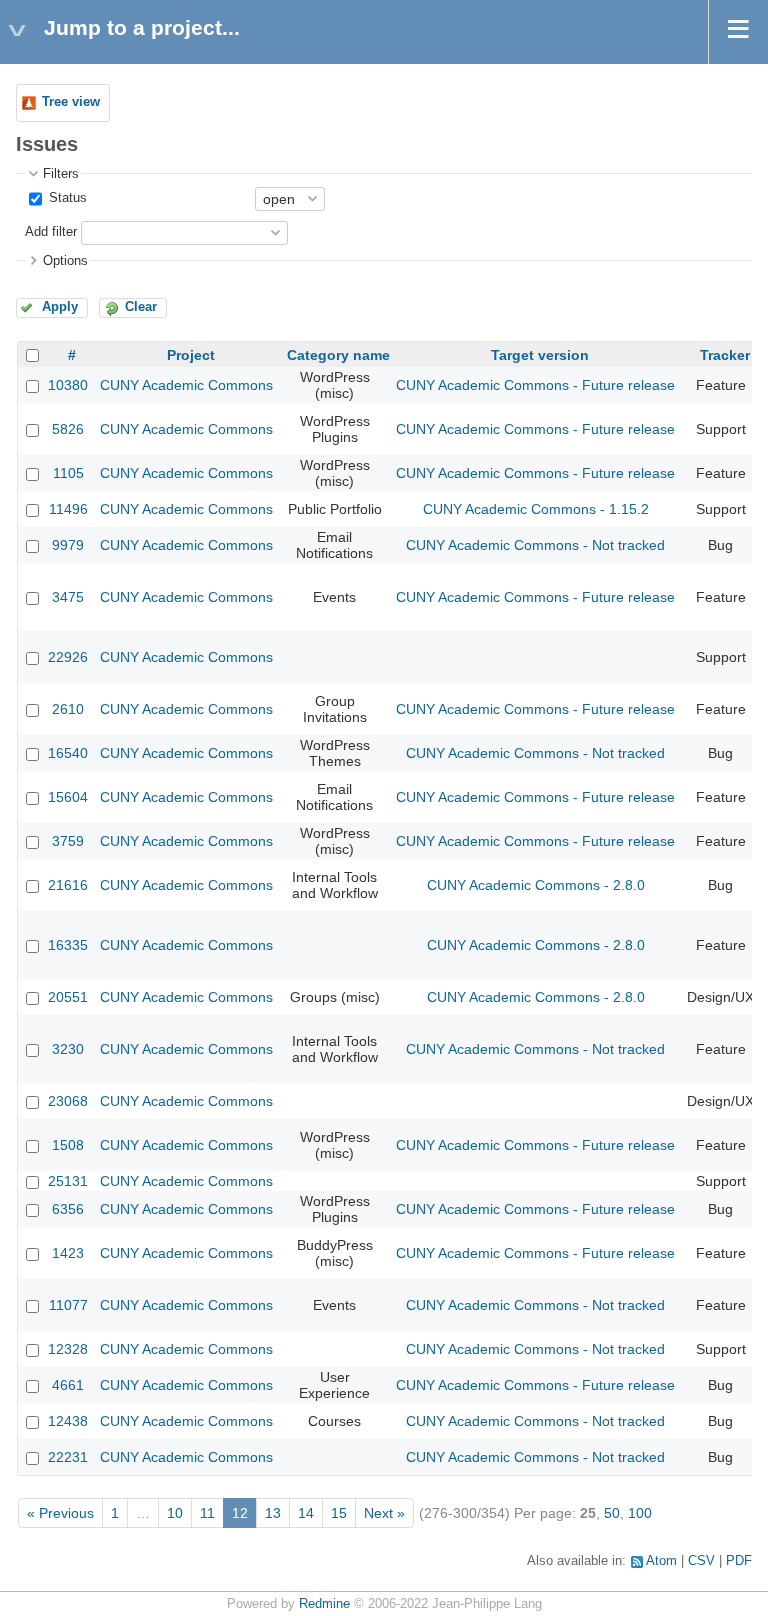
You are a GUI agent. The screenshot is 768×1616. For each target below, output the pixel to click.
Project (191, 355)
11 (207, 1513)
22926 (68, 657)
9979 (68, 545)
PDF (739, 1561)
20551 (68, 997)
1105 (68, 473)
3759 (68, 841)
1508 (68, 1145)
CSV (701, 1561)
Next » (384, 1513)
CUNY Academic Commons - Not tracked (535, 545)
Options (65, 261)
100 (640, 1513)
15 (339, 1513)
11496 (68, 509)
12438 (68, 1421)
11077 (68, 1305)
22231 (68, 1457)
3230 (68, 1049)
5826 (68, 429)
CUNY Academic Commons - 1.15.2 (536, 509)
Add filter (51, 232)
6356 (68, 1209)
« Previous (60, 1513)
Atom (661, 1561)
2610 (68, 709)
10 (175, 1513)
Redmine (324, 1604)
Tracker (725, 355)
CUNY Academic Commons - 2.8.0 (536, 885)
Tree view (71, 102)
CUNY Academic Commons (186, 385)
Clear (141, 307)
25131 (68, 1181)
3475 (68, 597)
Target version (540, 355)
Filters (61, 174)
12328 (68, 1349)
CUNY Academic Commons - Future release (535, 385)
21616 (68, 885)
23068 (68, 1101)
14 (306, 1513)
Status (66, 198)
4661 (68, 1385)
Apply (60, 307)
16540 (68, 753)
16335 (68, 945)
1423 (68, 1253)
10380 (68, 385)
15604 (68, 797)
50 (612, 1513)
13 (273, 1513)
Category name (338, 355)
